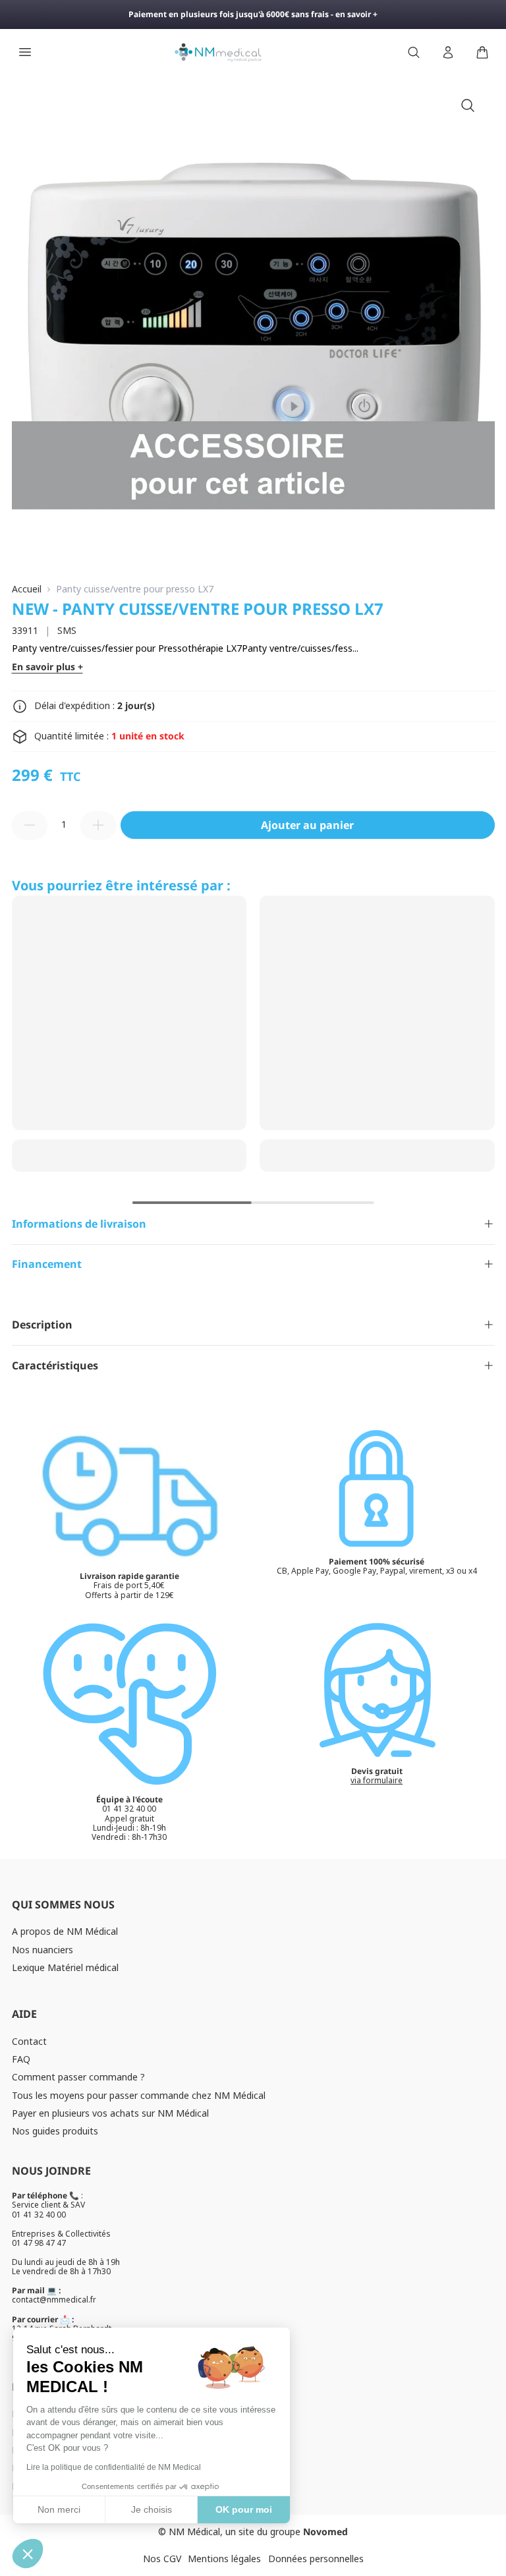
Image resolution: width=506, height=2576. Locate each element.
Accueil (27, 589)
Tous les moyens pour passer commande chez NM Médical (139, 2095)
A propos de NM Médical (65, 1931)
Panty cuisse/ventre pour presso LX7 (135, 589)
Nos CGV (162, 2559)
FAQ (21, 2059)
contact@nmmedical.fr (54, 2300)
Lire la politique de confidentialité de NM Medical (114, 2467)
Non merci (59, 2509)
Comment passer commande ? (78, 2077)
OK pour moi (244, 2509)
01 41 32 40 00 (39, 2215)
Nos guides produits (55, 2131)
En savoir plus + (47, 667)
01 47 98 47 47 (39, 2243)
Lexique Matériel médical (65, 1967)
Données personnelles (316, 2559)
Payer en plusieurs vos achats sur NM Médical (110, 2113)
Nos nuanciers (42, 1950)
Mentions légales (224, 2559)
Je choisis (152, 2509)
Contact (29, 2041)
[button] (28, 2554)
